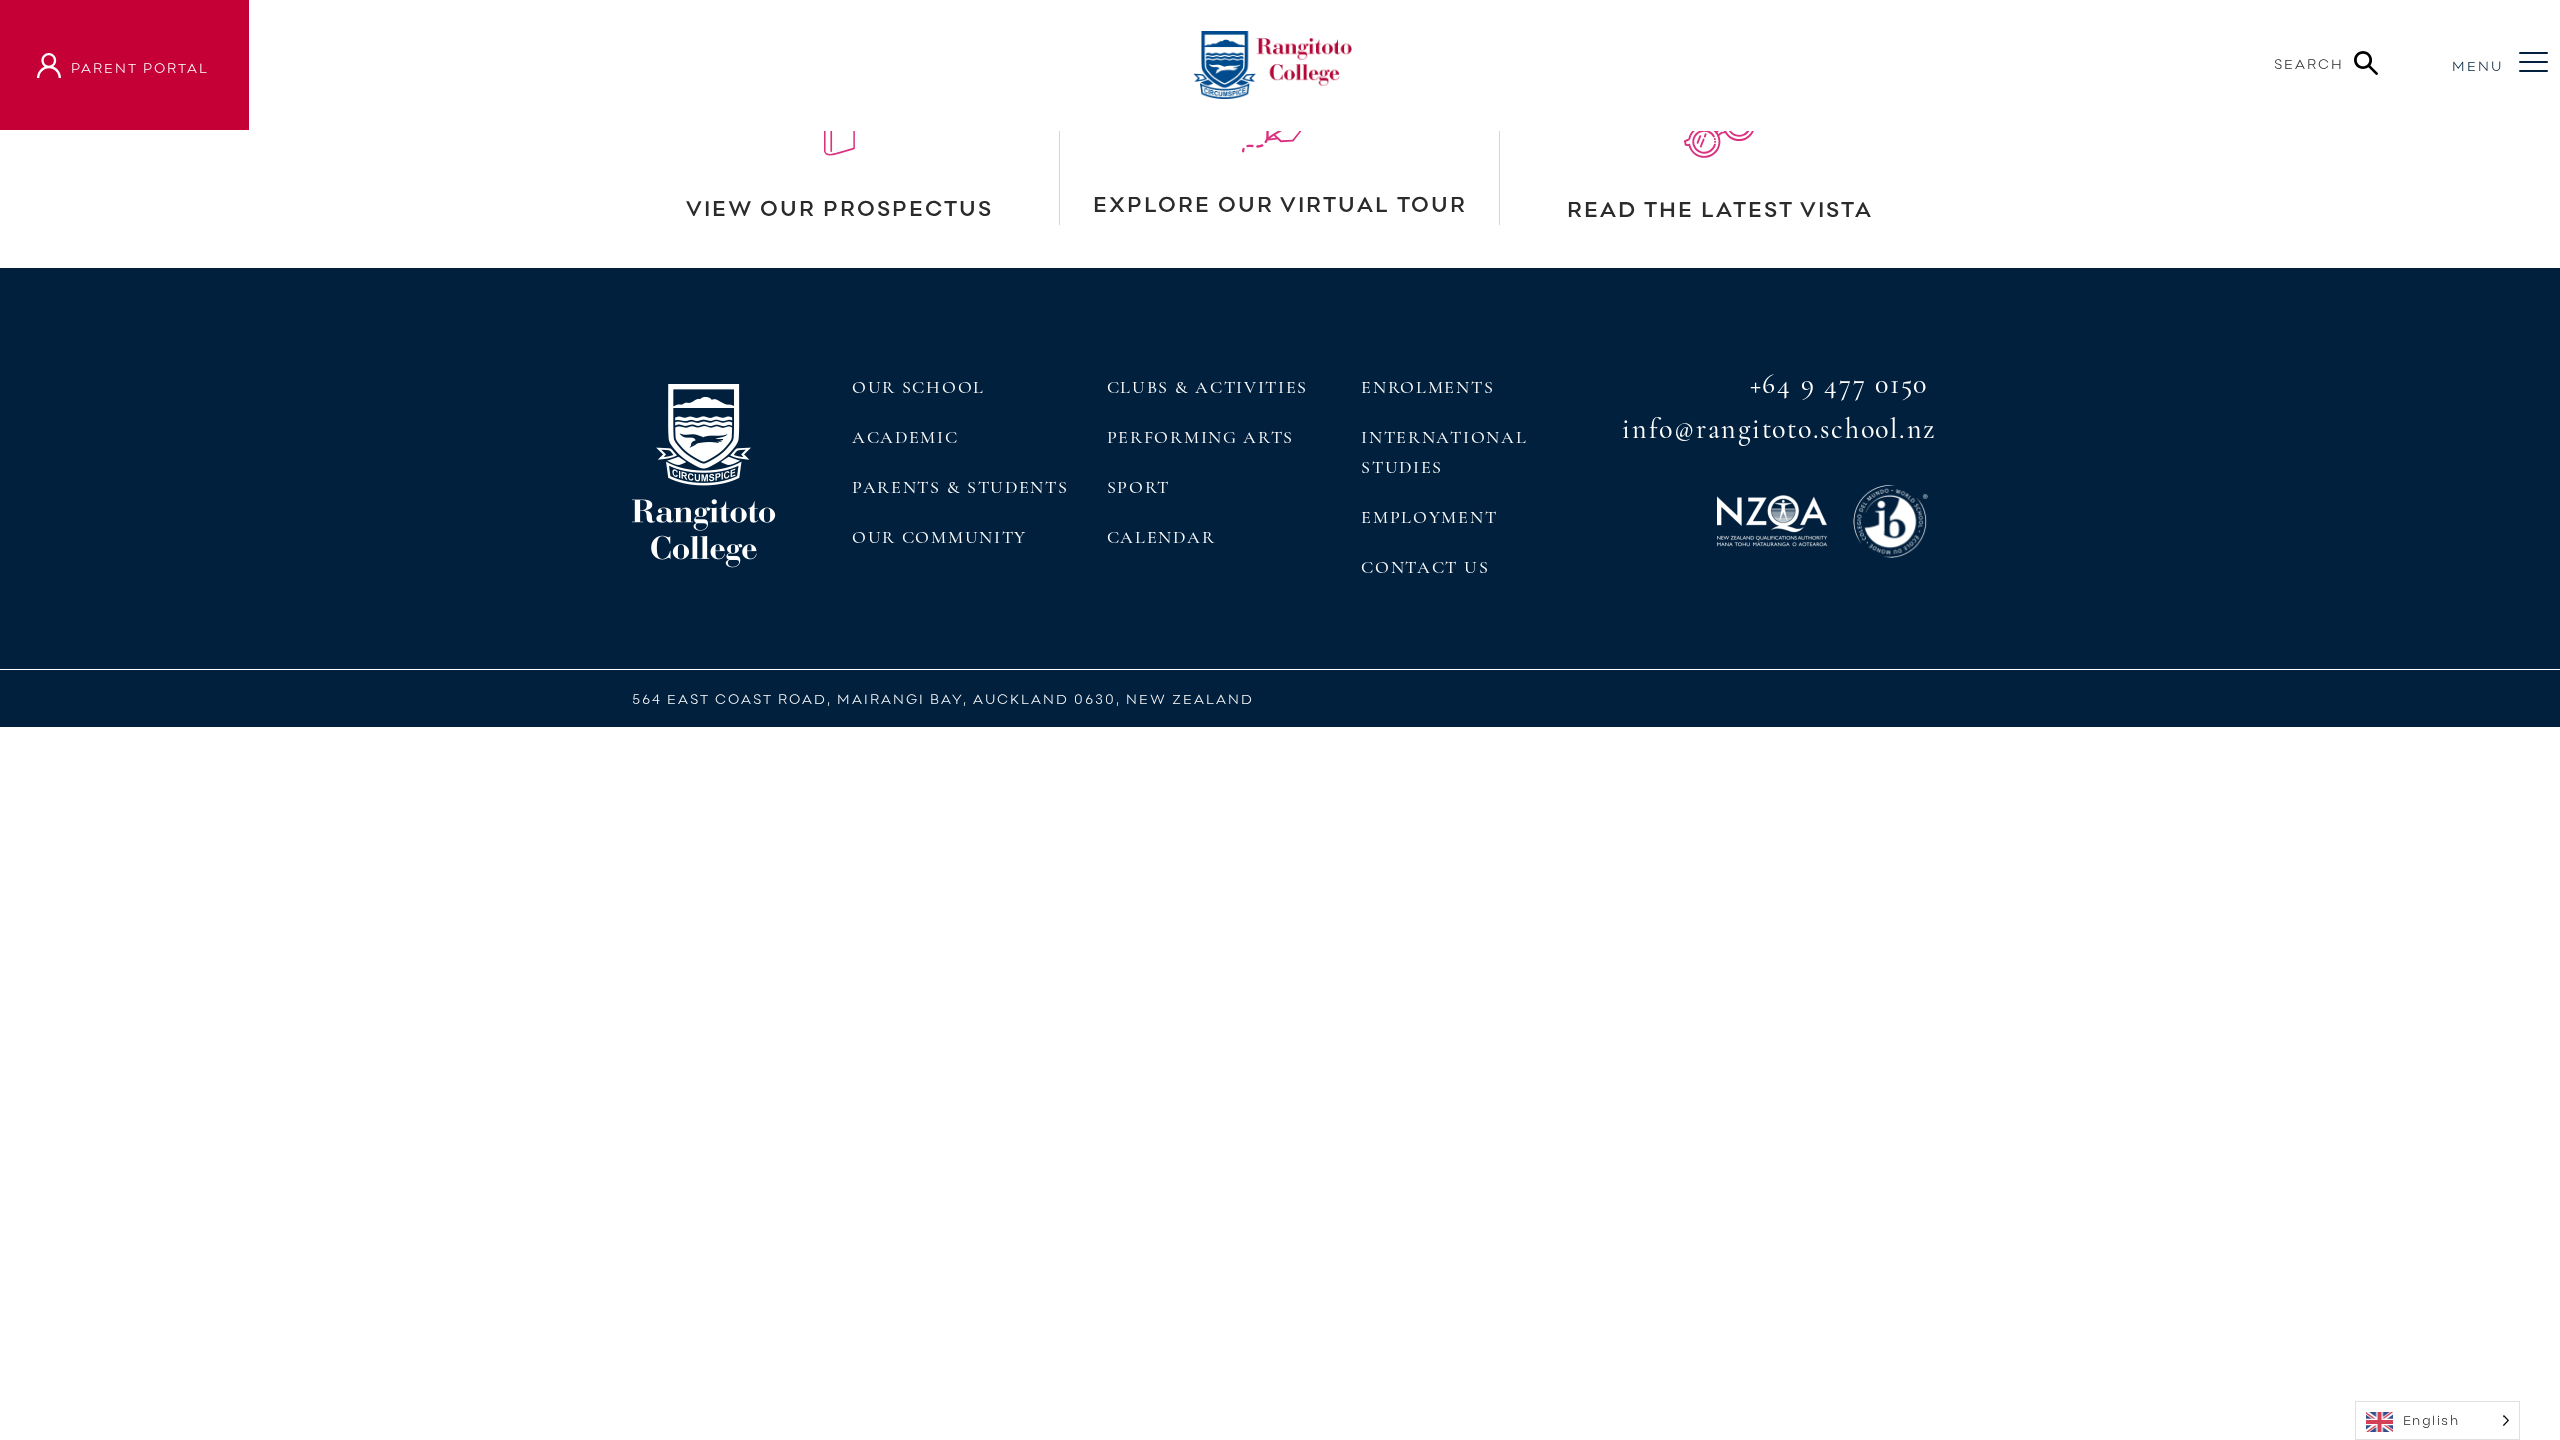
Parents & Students (960, 487)
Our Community (939, 537)
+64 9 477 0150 (1839, 384)
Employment (1429, 517)
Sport (1138, 487)
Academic (905, 437)
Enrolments (1427, 387)
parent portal (140, 67)
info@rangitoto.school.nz (1779, 429)
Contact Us (1425, 567)
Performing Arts (1200, 437)
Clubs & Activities (1207, 387)
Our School (918, 387)
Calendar (1161, 537)
